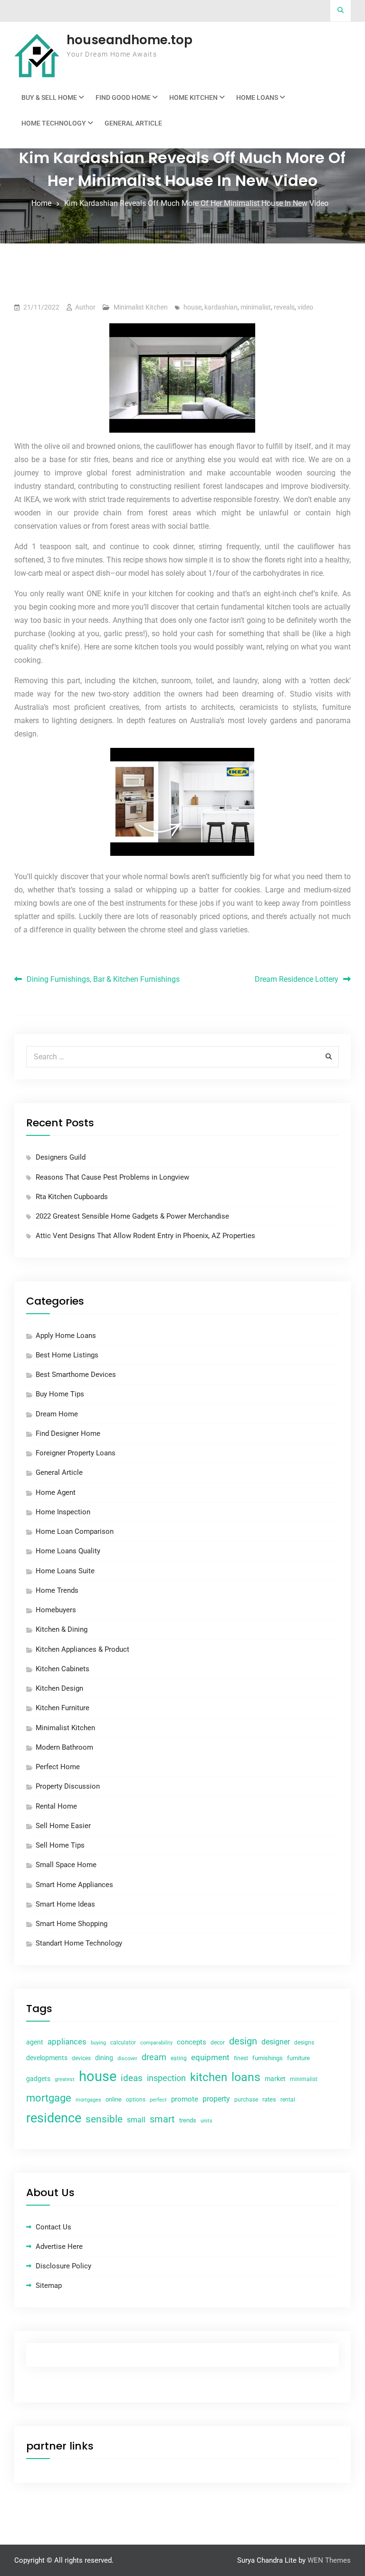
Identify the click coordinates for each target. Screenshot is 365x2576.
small (136, 2120)
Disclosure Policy (63, 2266)
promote (185, 2099)
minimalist (256, 307)
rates (269, 2099)
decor (218, 2043)
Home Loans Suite (65, 1571)
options (136, 2100)
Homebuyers (56, 1610)
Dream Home (57, 1414)
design (243, 2041)
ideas (132, 2078)
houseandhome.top (130, 40)
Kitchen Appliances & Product (82, 1649)
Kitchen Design (59, 1688)
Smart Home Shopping (72, 1924)
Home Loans (257, 97)
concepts (192, 2042)
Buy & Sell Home (49, 97)
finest (241, 2058)
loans (246, 2077)
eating (179, 2058)
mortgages (88, 2100)
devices (81, 2058)
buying (98, 2043)
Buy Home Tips (60, 1394)
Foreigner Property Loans (76, 1453)
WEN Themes (329, 2560)
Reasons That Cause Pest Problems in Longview (112, 1177)
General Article (133, 123)
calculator (123, 2043)
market (275, 2079)
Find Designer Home (68, 1433)
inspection (166, 2078)
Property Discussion (68, 1786)
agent (35, 2042)
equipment (210, 2057)
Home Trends (57, 1590)
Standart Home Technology (79, 1943)
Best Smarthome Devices (76, 1375)
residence (54, 2118)
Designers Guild (61, 1157)
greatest (65, 2079)
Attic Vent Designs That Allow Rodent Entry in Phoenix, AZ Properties (145, 1236)
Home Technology (54, 123)
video (305, 307)
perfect (158, 2100)
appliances (67, 2042)
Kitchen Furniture (62, 1708)
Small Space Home (66, 1865)
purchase (246, 2100)
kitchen (209, 2077)
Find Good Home (123, 97)
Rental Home (56, 1806)
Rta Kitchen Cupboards (72, 1197)
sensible (104, 2119)
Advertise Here (59, 2247)
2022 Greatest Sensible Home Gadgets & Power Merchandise (132, 1216)
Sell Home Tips (60, 1845)
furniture (298, 2058)
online (114, 2099)
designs (304, 2043)
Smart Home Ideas (65, 1904)
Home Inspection (63, 1512)
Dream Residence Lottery (297, 979)
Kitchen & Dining (62, 1629)
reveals (284, 307)
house (192, 307)
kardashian (221, 307)
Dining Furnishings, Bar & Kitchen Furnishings (103, 979)
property (216, 2099)
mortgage (49, 2098)
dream (154, 2057)
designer (276, 2042)
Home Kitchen (193, 97)
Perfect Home (58, 1767)
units (207, 2121)
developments (47, 2058)
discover (127, 2058)
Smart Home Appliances (74, 1885)
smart (162, 2119)
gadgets (38, 2079)
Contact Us (53, 2227)
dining (104, 2058)
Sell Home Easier (63, 1826)
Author (85, 307)
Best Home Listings (67, 1355)
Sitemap (49, 2285)
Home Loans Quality (68, 1551)
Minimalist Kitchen (141, 307)
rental (288, 2100)
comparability (156, 2043)
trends (188, 2120)
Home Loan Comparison (75, 1531)
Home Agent (56, 1492)
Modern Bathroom (64, 1747)
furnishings (268, 2058)
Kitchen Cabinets (62, 1669)
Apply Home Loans (66, 1336)
